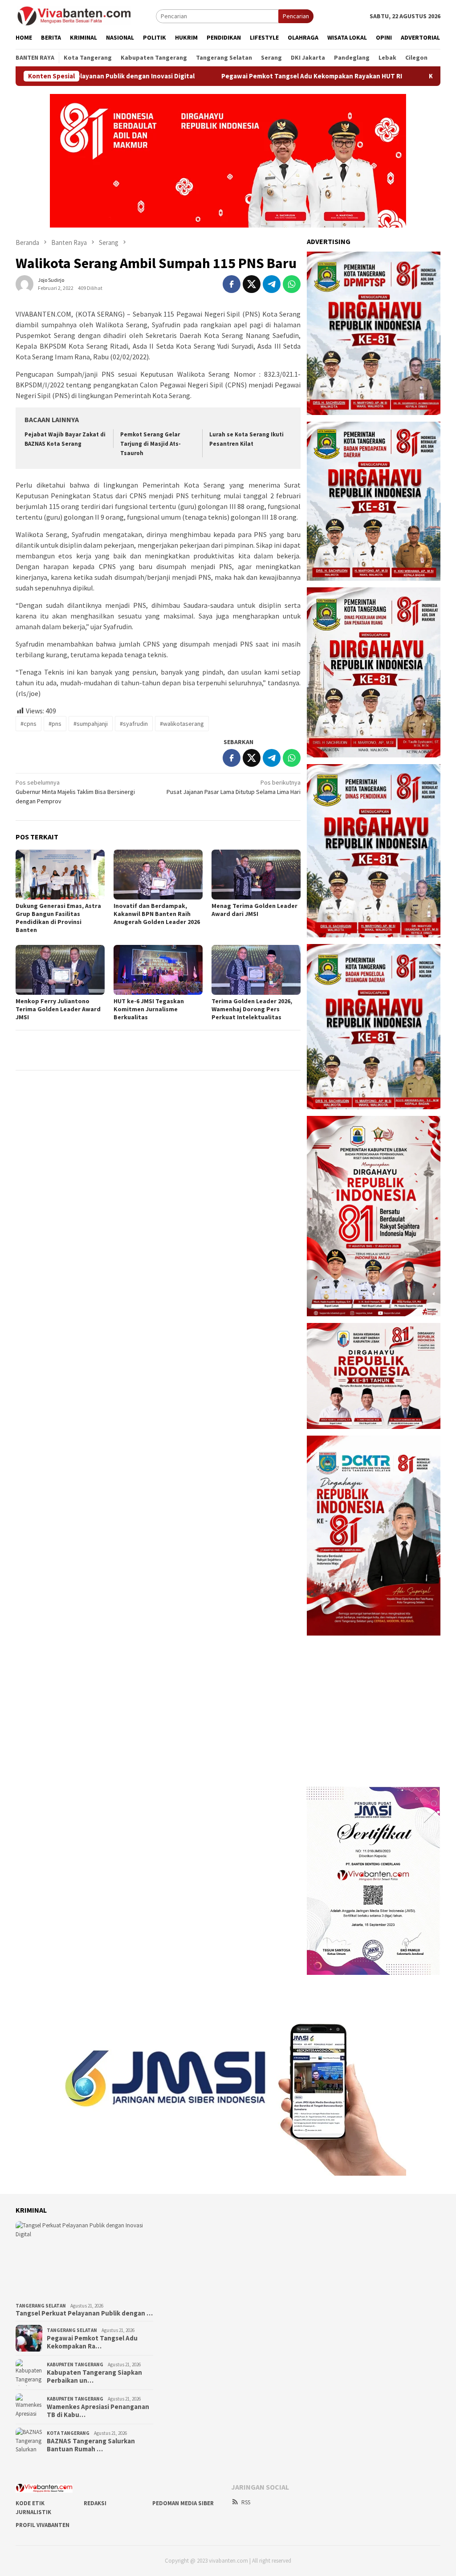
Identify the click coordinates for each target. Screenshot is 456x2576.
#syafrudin (134, 724)
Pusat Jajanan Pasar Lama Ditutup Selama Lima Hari (234, 787)
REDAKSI (95, 2503)
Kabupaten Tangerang (75, 2364)
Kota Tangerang (68, 2433)
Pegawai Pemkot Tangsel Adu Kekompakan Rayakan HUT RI (240, 76)
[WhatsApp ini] (292, 284)
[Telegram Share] (272, 284)
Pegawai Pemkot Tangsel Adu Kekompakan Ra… (92, 2342)
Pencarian (296, 16)
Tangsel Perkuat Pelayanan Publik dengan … (84, 2313)
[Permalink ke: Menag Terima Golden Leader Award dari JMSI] (256, 875)
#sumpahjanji (91, 724)
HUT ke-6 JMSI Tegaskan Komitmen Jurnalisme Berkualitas (149, 1009)
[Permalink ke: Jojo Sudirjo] (24, 283)
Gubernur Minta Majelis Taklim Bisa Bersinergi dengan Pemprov (75, 792)
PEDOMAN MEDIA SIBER (183, 2503)
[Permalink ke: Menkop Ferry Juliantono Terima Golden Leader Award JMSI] (60, 970)
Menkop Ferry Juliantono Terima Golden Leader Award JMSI (58, 1009)
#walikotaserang (182, 724)
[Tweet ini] (252, 284)
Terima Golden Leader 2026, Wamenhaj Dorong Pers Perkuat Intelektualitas (252, 1009)
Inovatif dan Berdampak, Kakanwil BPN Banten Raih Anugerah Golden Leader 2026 (157, 914)
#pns (55, 724)
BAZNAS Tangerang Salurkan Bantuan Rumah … (91, 2445)
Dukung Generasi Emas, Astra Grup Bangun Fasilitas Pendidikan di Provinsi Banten (58, 918)
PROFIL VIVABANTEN (43, 2525)
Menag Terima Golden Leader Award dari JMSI (254, 910)
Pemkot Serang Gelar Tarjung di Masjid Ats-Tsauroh (151, 444)
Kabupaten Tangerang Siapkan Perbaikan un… (94, 2377)
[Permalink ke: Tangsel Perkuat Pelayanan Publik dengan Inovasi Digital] (84, 2260)
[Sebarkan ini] (232, 284)
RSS (246, 2502)
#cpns (28, 724)
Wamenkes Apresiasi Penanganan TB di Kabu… (98, 2411)
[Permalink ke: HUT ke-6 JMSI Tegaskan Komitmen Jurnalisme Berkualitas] (158, 970)
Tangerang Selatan (41, 2306)
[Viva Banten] (86, 16)
